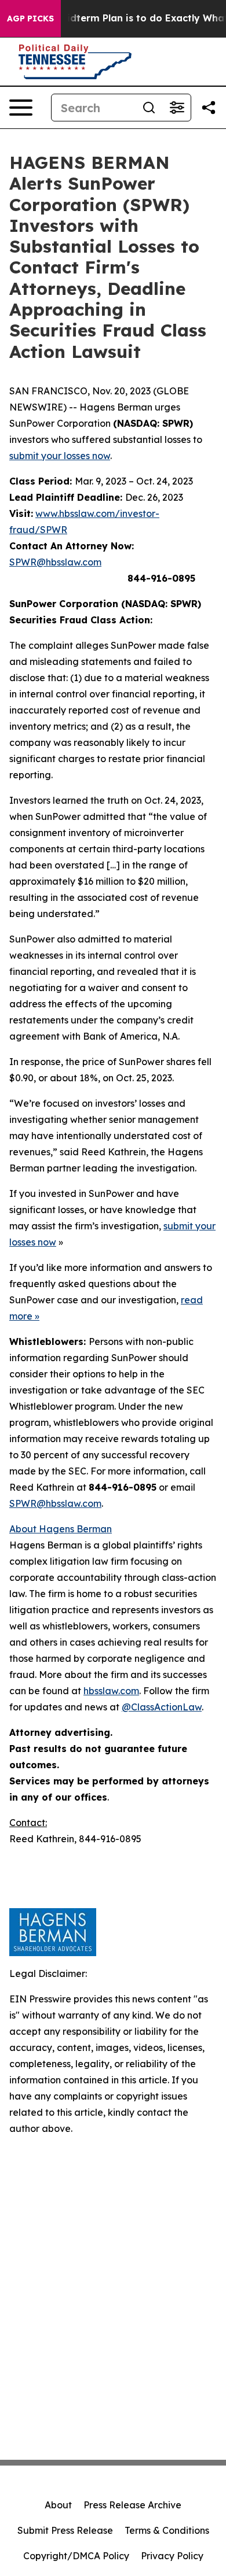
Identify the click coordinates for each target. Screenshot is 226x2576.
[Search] (149, 108)
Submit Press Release (65, 2530)
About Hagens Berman (61, 1529)
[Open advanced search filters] (177, 108)
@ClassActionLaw (162, 1707)
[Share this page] (209, 108)
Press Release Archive (132, 2505)
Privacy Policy (172, 2556)
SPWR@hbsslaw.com (55, 562)
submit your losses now (60, 456)
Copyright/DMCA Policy (76, 2556)
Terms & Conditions (167, 2530)
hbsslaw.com (111, 1691)
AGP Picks (30, 19)
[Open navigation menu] (21, 108)
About (58, 2505)
